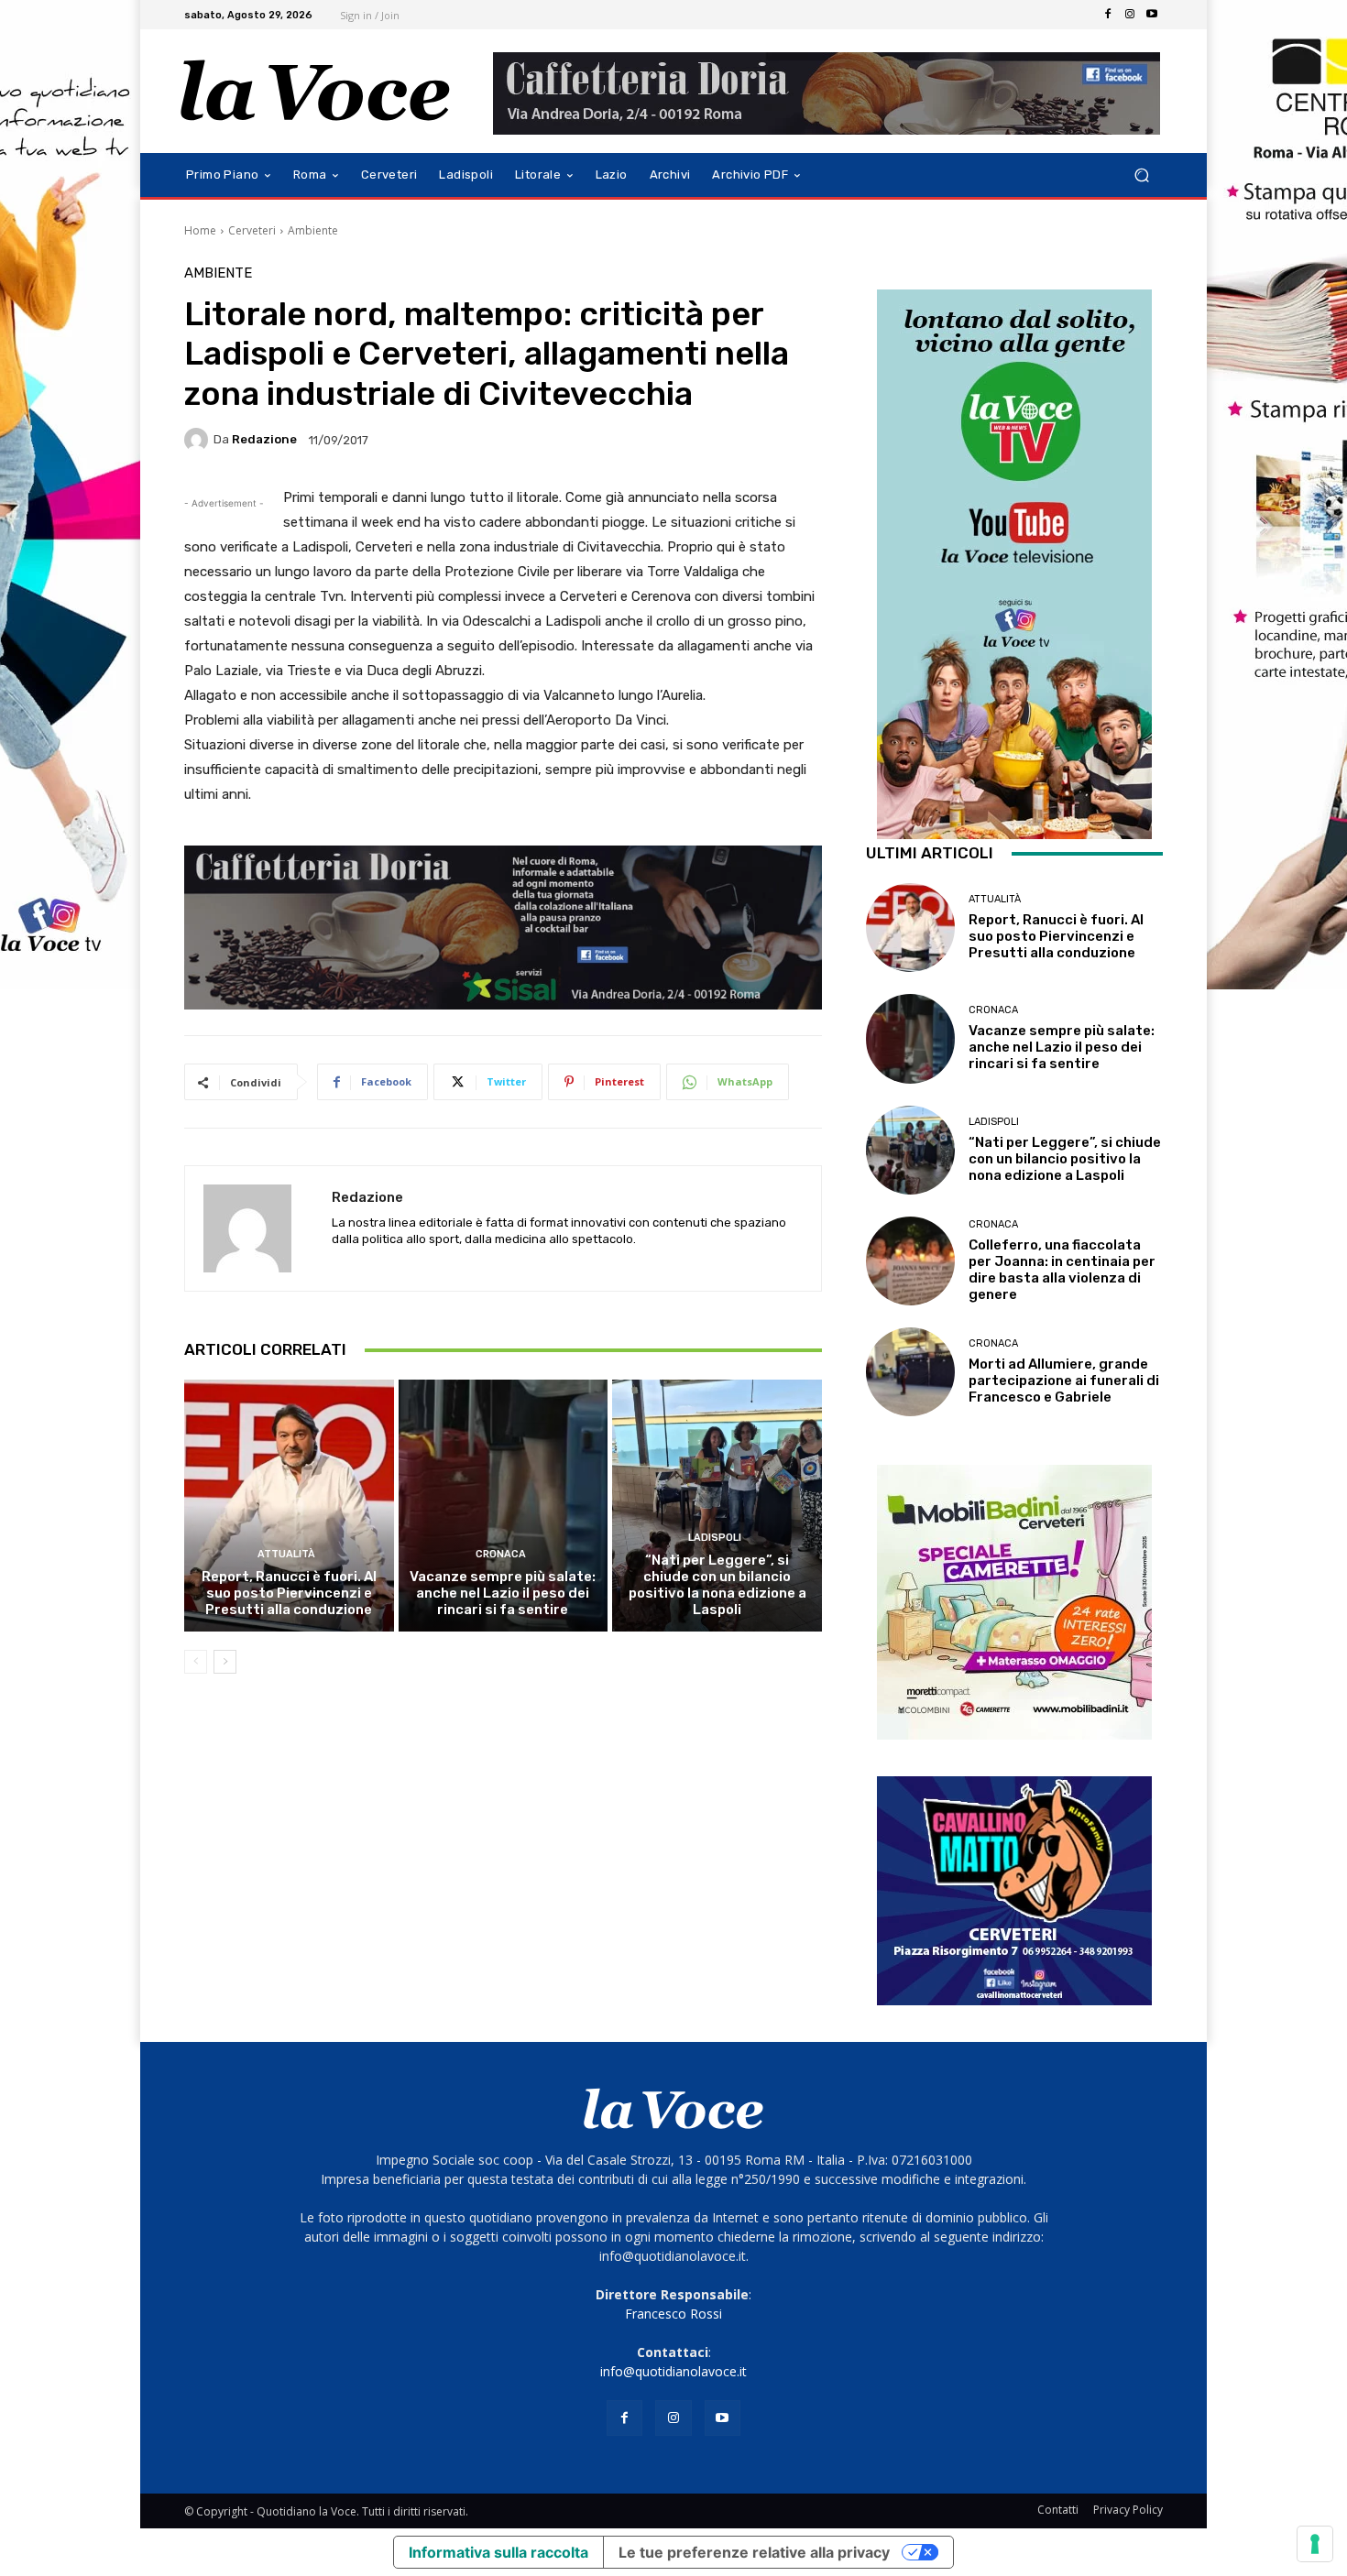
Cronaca (501, 1554)
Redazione (264, 439)
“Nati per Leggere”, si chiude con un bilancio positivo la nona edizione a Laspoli (717, 1585)
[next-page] (225, 1662)
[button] (1141, 175)
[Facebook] (1108, 15)
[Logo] (316, 91)
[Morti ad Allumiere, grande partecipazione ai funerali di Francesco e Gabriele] (910, 1372)
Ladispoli (715, 1538)
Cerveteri (252, 230)
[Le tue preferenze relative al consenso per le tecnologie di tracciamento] (1315, 2544)
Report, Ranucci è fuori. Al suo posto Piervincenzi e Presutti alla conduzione (289, 1593)
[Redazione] (199, 440)
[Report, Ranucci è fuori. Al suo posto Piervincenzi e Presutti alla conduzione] (289, 1505)
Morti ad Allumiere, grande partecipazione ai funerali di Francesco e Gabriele (1064, 1381)
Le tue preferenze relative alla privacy (754, 2552)
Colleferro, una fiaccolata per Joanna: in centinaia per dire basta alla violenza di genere (1062, 1270)
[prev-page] (196, 1662)
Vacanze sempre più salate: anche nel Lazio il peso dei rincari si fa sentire (503, 1593)
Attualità (286, 1554)
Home (200, 230)
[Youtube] (1152, 15)
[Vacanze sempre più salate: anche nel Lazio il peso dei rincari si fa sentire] (504, 1505)
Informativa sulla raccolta (498, 2552)
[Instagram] (1130, 15)
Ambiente (313, 230)
